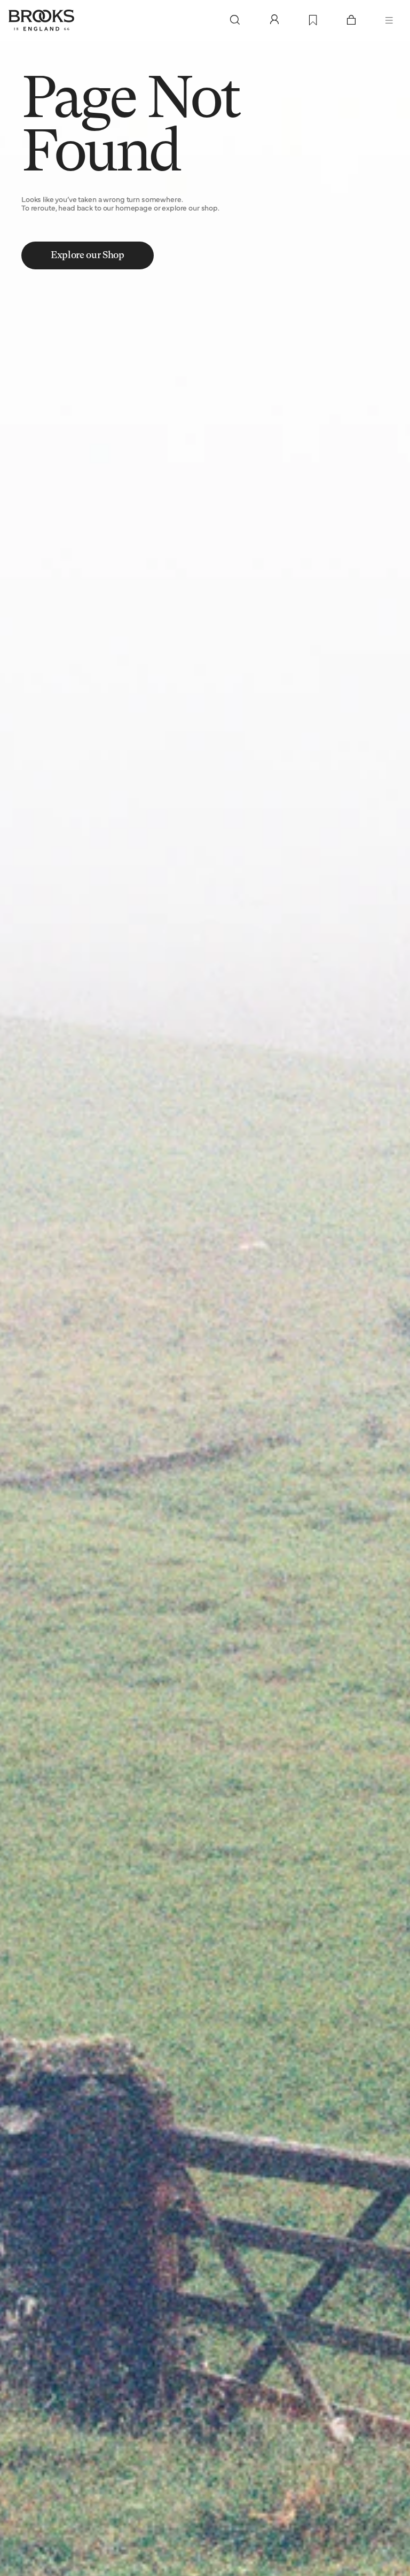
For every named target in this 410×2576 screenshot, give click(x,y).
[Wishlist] (313, 21)
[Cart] (351, 20)
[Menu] (389, 20)
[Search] (235, 20)
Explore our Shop (87, 255)
